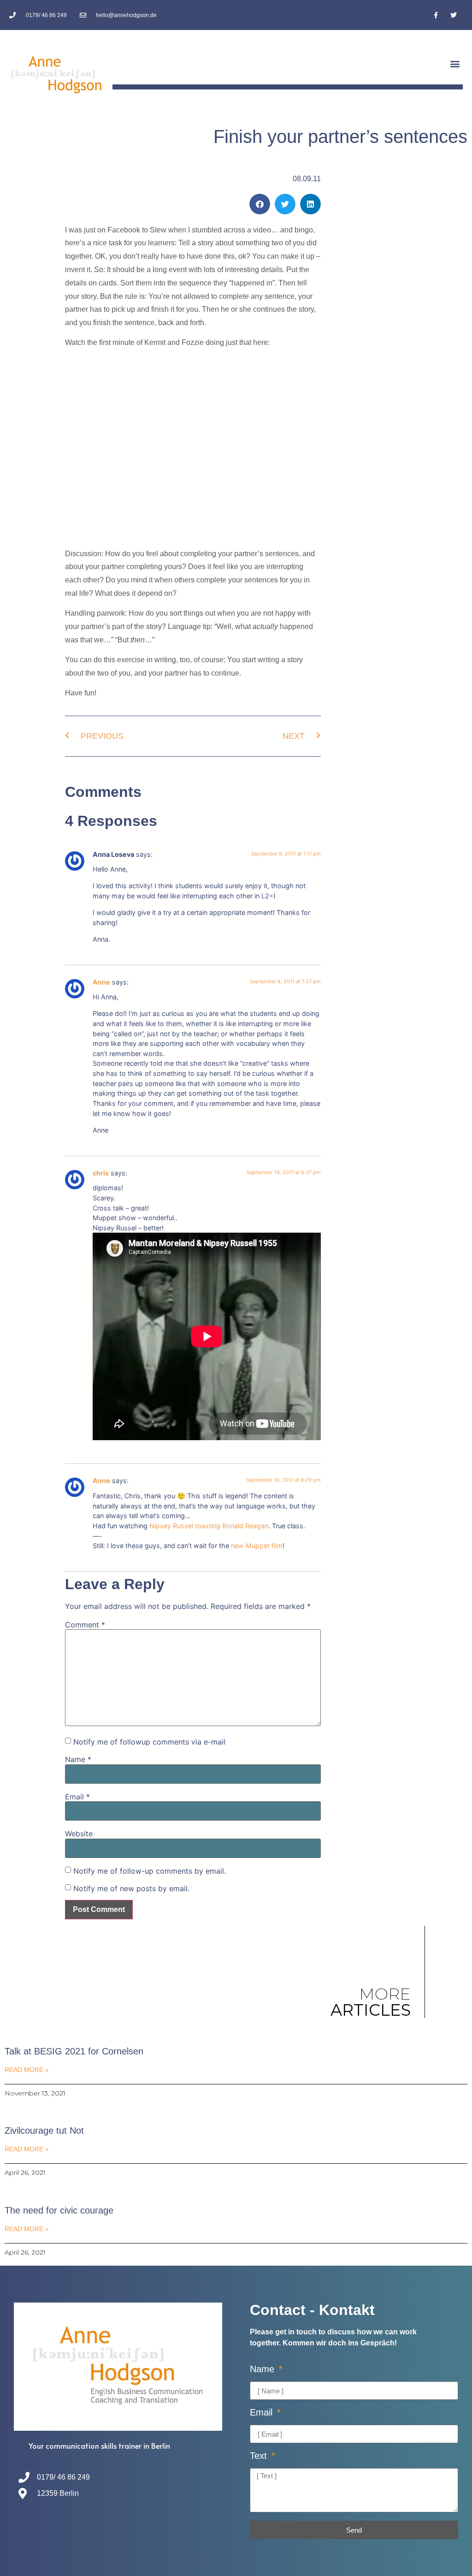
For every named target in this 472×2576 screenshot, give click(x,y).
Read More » (27, 2070)
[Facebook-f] (436, 15)
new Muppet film (257, 1546)
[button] (455, 64)
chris (101, 1173)
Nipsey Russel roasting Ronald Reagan (209, 1526)
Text (260, 2456)
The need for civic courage (59, 2210)
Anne (101, 982)
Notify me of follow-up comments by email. (150, 1871)
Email (77, 1797)
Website (79, 1834)
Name (78, 1759)
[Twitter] (454, 15)
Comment (85, 1625)
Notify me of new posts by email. (131, 1888)
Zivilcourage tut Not (44, 2131)
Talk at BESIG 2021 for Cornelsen (74, 2051)
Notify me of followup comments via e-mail (149, 1742)
